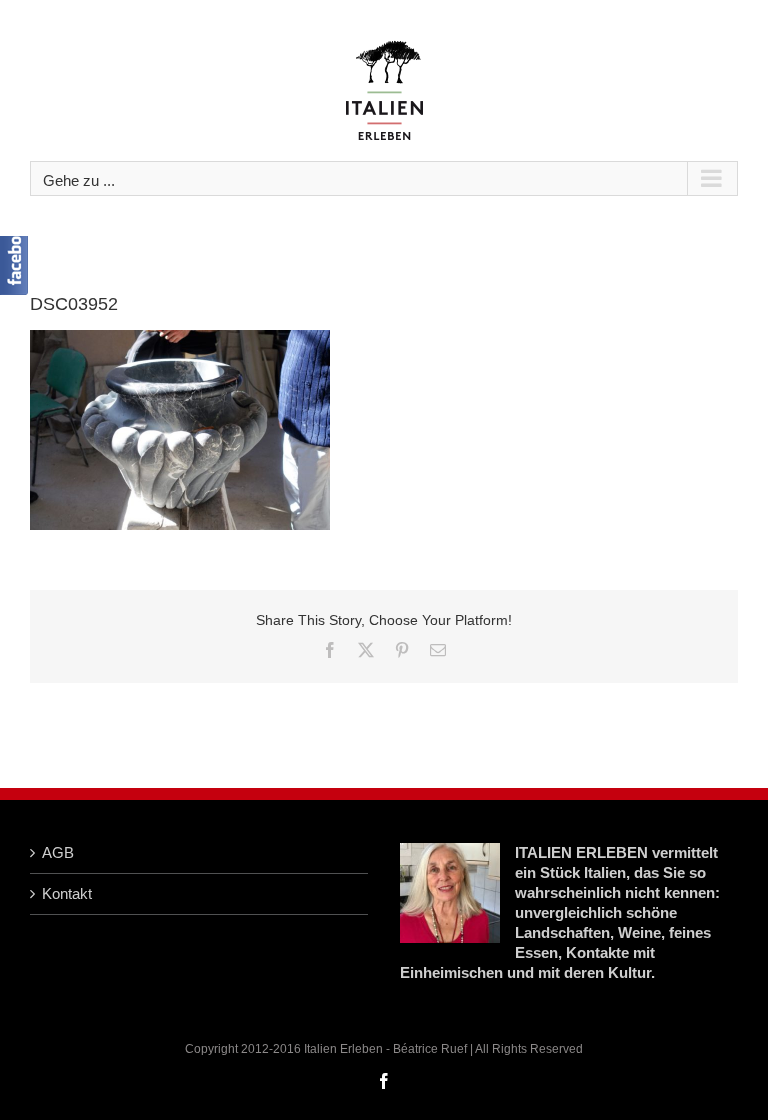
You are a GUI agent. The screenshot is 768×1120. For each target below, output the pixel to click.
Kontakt (67, 893)
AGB (58, 852)
